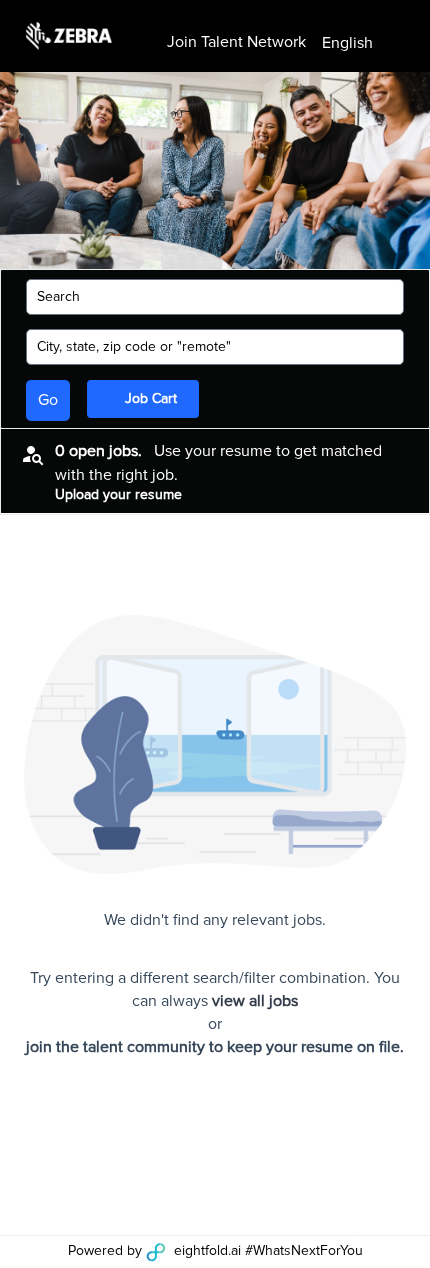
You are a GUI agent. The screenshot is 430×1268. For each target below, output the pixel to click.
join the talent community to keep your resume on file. (215, 1047)
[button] (363, 43)
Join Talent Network (236, 42)
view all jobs (255, 1001)
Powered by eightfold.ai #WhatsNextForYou (215, 1251)
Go (48, 400)
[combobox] (205, 297)
